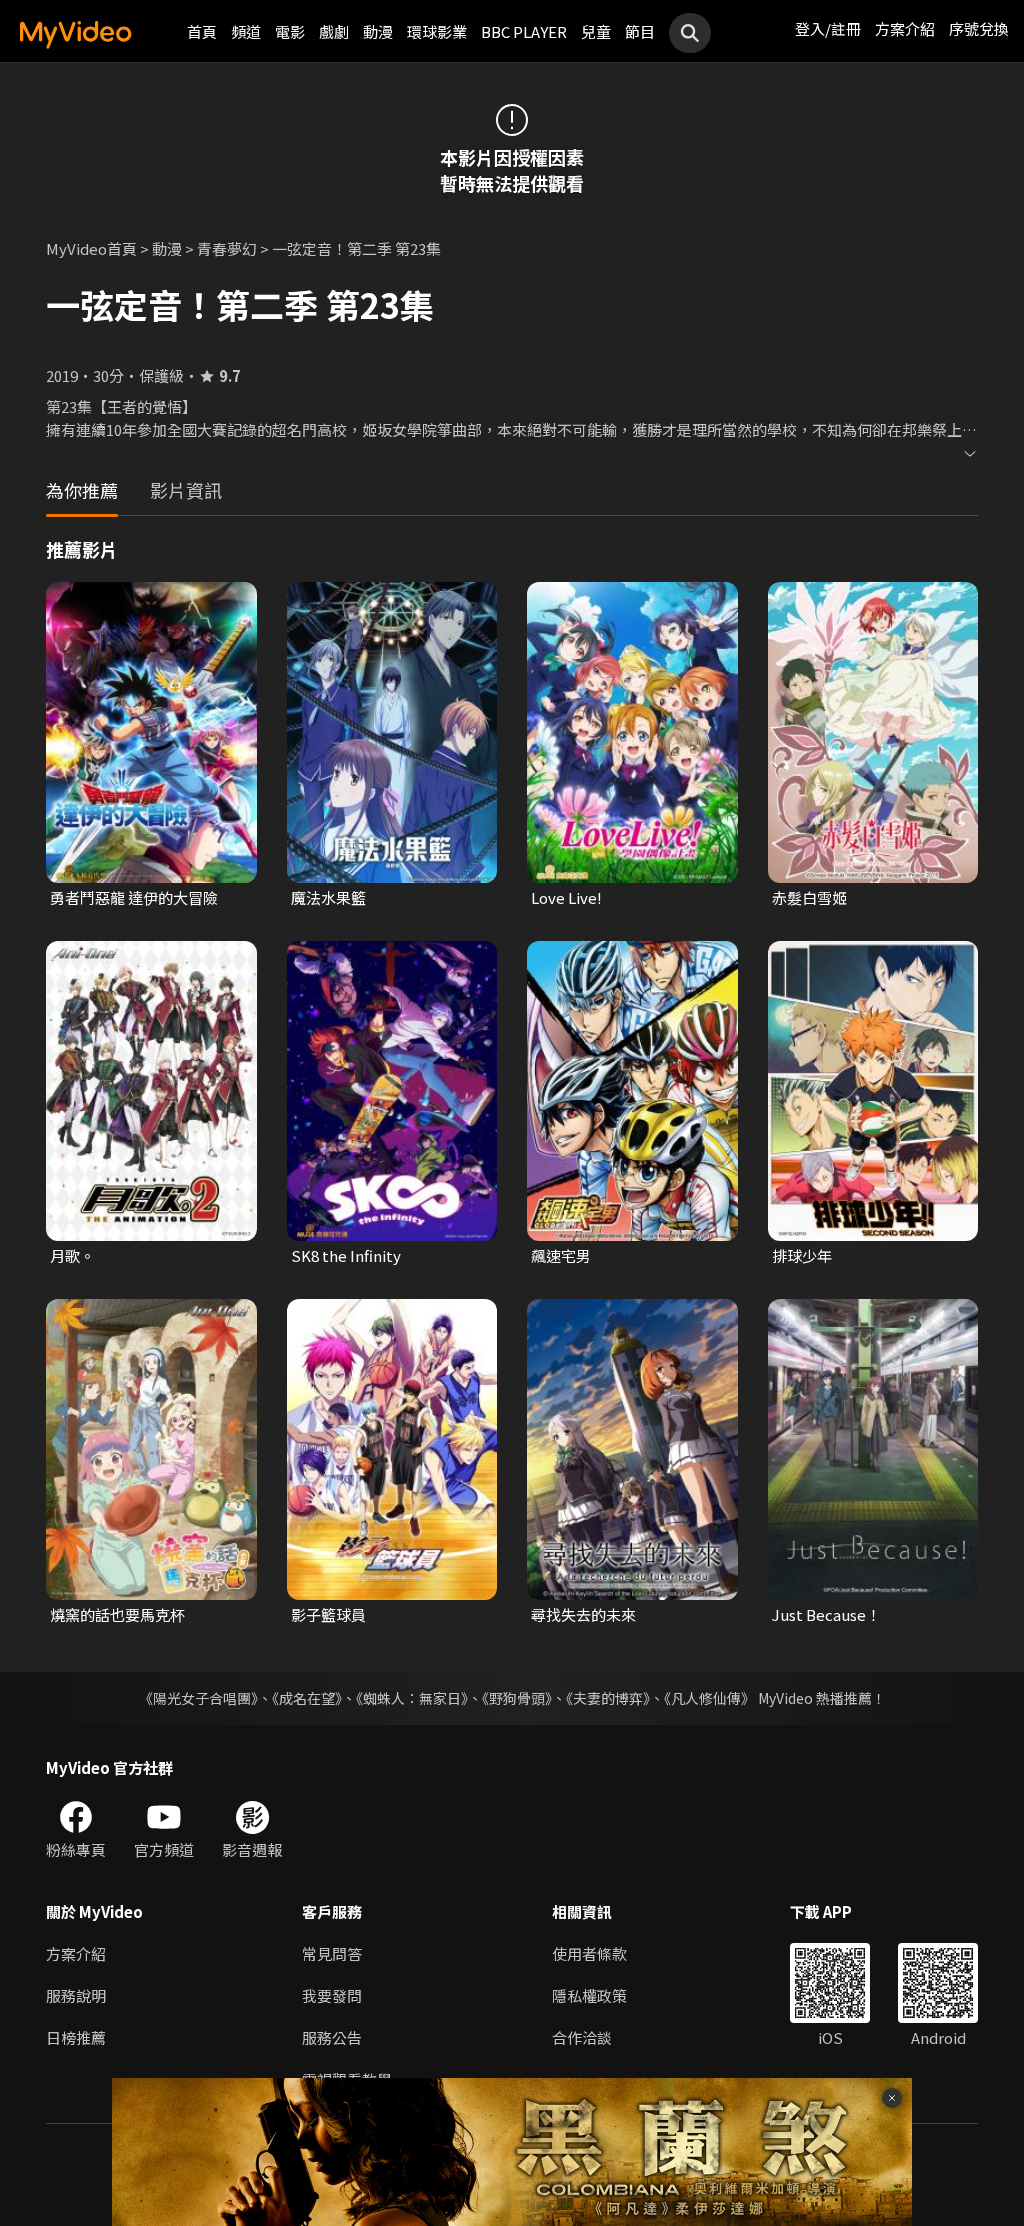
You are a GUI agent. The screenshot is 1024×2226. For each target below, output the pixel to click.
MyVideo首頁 (91, 248)
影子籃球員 (328, 1614)
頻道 (246, 31)
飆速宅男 (561, 1255)
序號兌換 (979, 28)
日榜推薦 (76, 2037)
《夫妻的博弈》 (608, 1698)
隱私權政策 (589, 1995)
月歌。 (72, 1255)
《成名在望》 (307, 1698)
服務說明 (76, 1995)
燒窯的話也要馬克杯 (117, 1614)
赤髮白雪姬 (809, 897)
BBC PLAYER (524, 31)
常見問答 (332, 1953)
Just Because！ (826, 1614)
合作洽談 (582, 2037)
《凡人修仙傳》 (709, 1698)
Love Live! (566, 897)
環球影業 (437, 31)
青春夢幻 (227, 248)
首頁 (202, 31)
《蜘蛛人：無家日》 (412, 1698)
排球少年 (802, 1255)
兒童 (596, 31)
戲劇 (334, 31)
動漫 (378, 31)
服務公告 (332, 2037)
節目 (640, 31)
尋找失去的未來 (583, 1614)
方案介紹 (905, 28)
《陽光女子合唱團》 (198, 1698)
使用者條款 (589, 1953)
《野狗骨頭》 (517, 1698)
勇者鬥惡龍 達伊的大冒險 (134, 897)
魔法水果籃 (328, 897)
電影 (290, 31)
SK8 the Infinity (346, 1255)
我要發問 (332, 1995)
